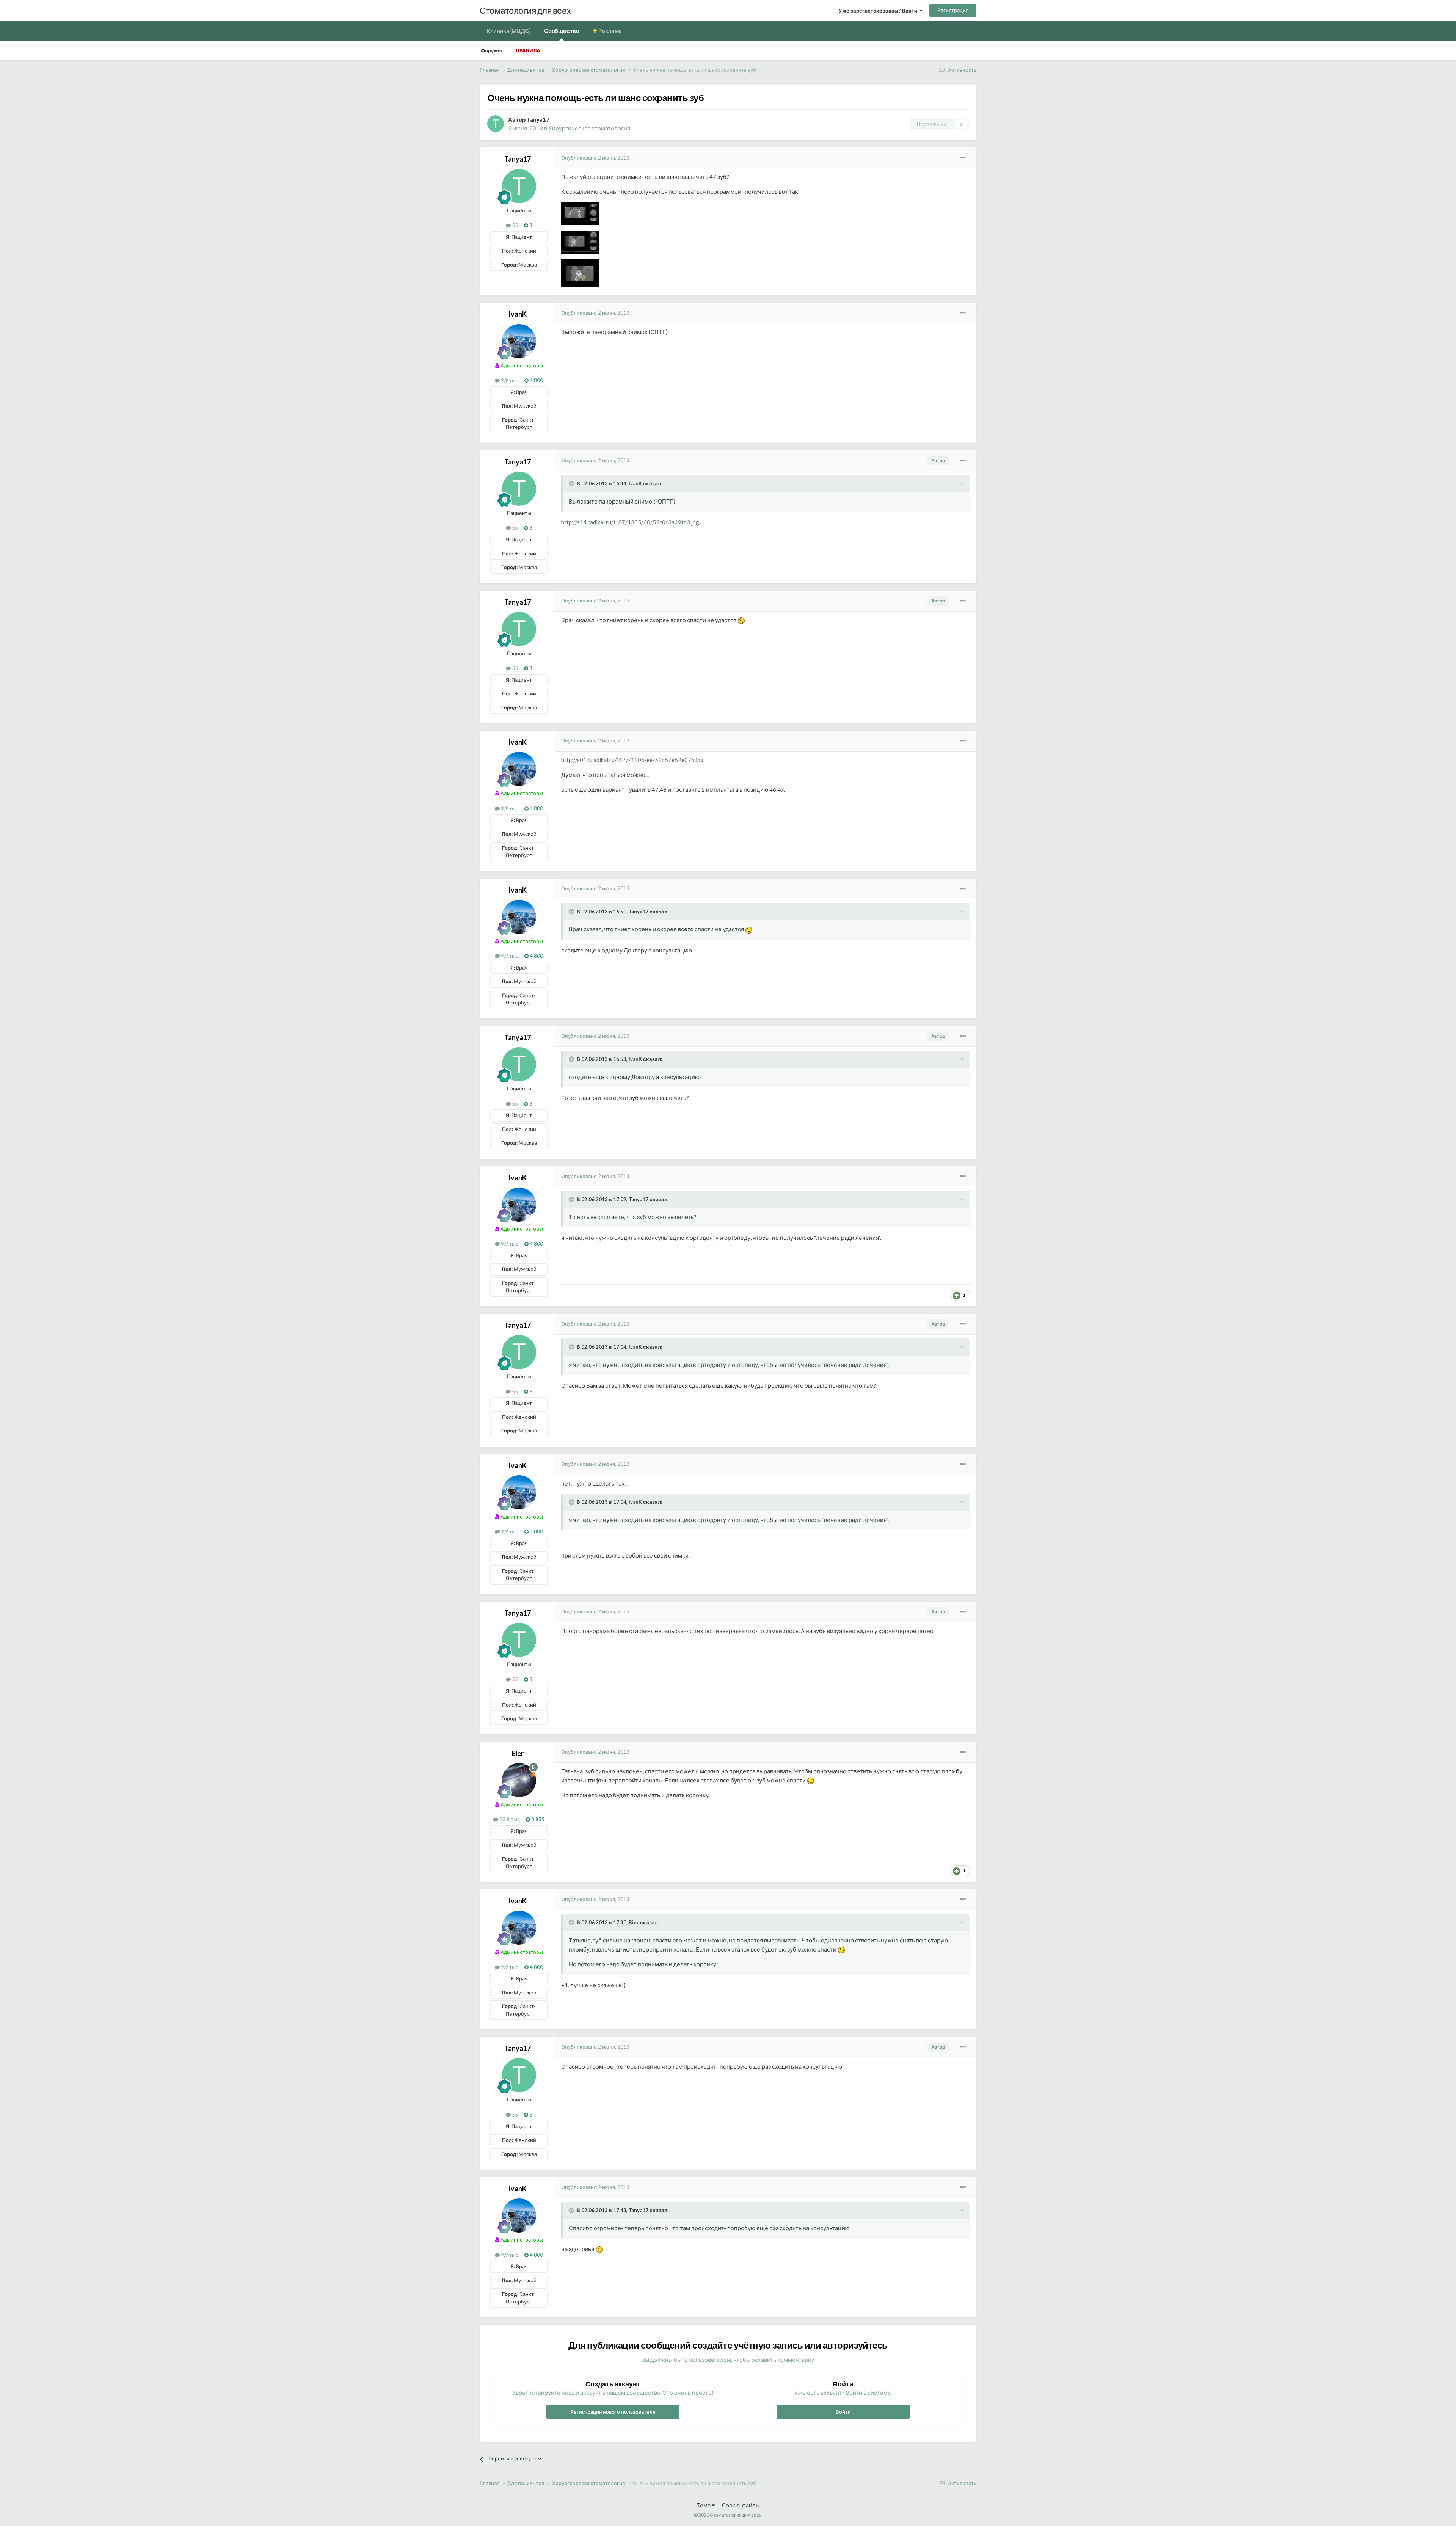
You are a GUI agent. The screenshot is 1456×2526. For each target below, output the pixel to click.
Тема (704, 2505)
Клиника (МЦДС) (508, 31)
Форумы (491, 50)
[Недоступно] (580, 213)
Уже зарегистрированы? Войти (879, 11)
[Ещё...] (963, 158)
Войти (843, 2412)
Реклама (610, 31)
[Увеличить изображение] (741, 620)
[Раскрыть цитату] (572, 483)
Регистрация (953, 10)
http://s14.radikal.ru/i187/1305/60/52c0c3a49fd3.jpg (630, 522)
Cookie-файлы (741, 2505)
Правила (528, 50)
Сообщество (562, 31)
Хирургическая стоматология (589, 128)
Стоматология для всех (525, 10)
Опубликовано (595, 158)
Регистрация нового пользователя (613, 2412)
